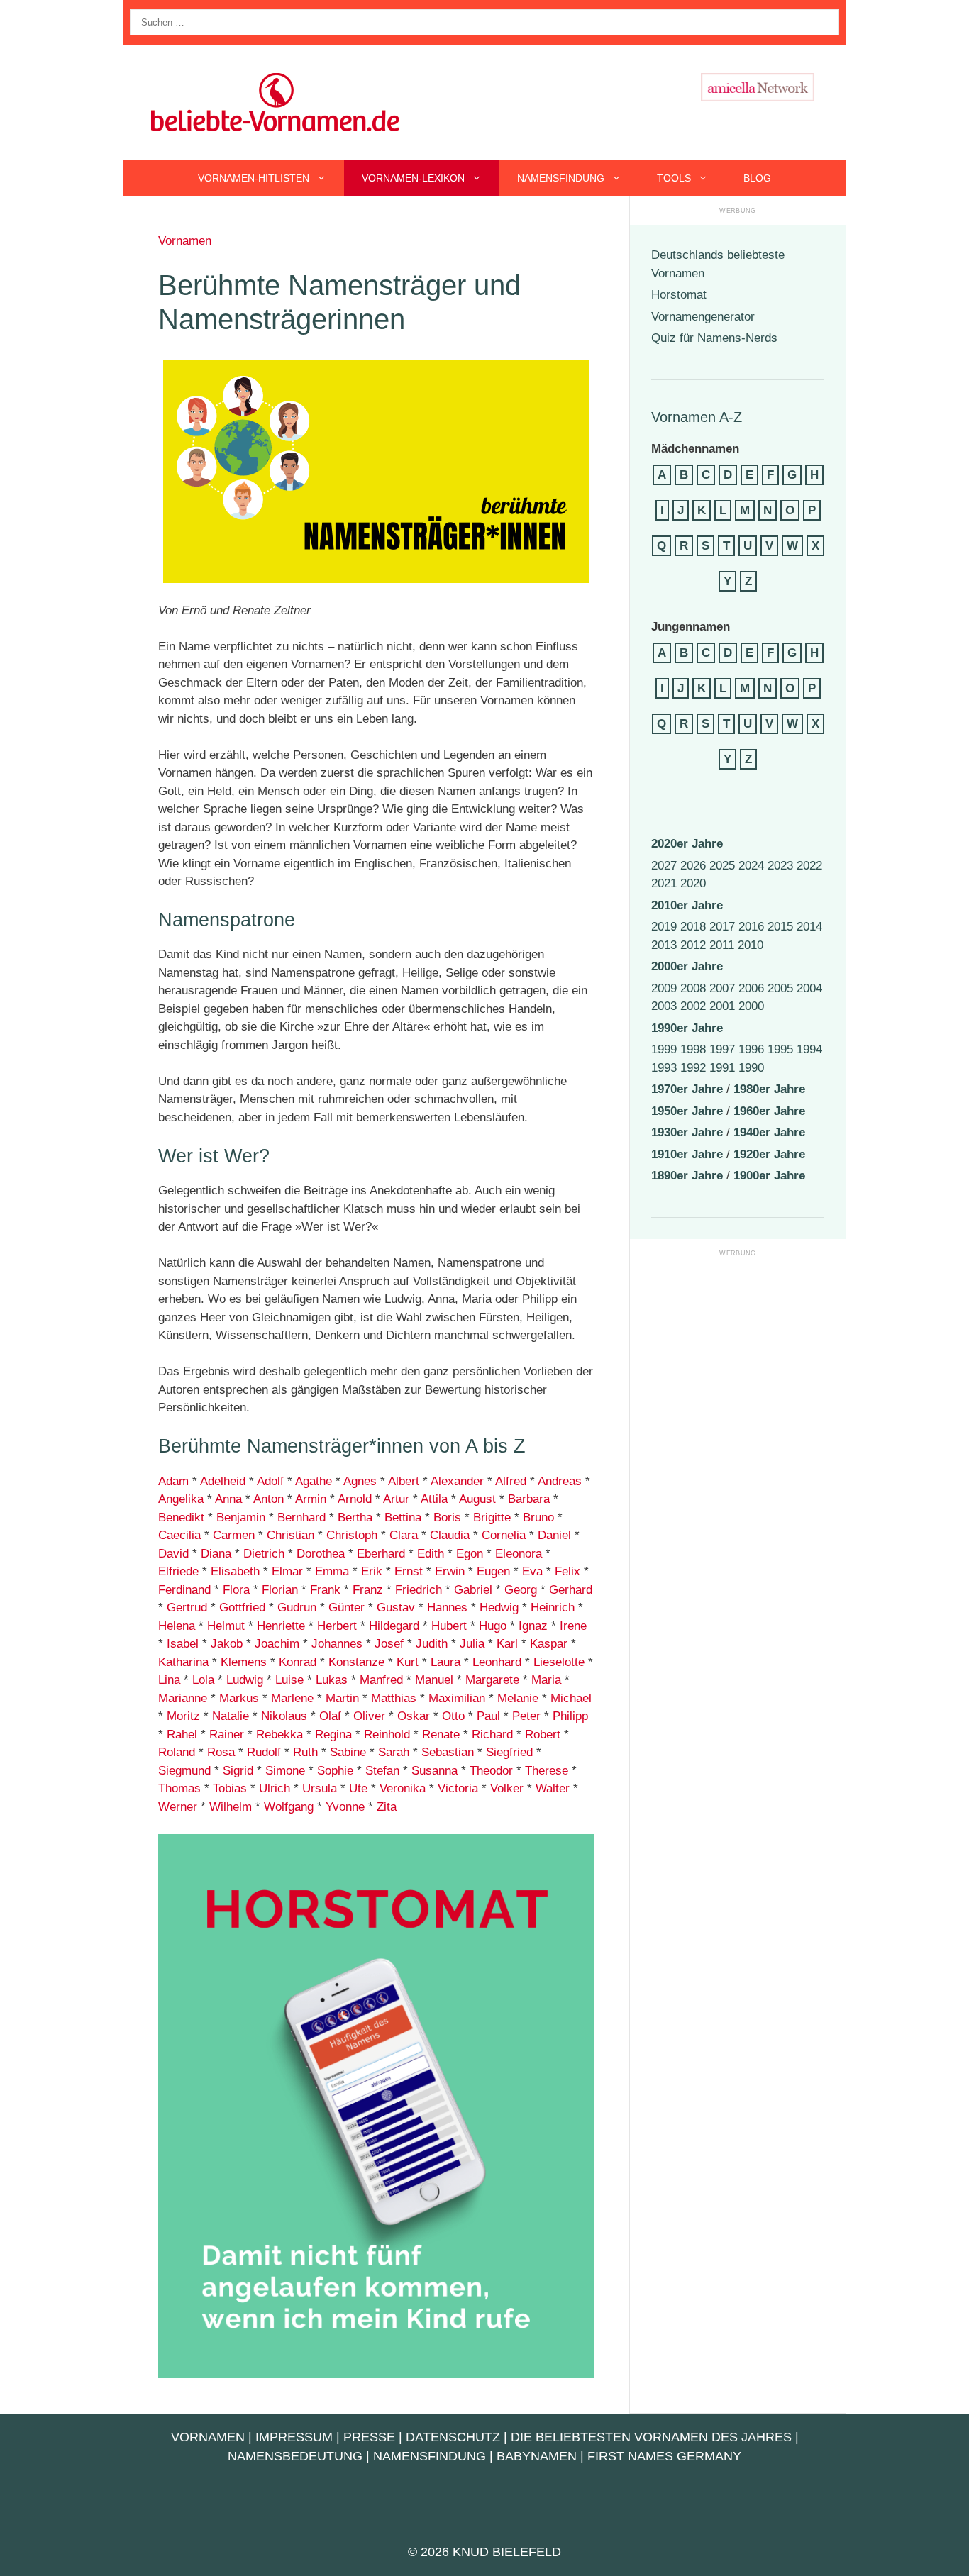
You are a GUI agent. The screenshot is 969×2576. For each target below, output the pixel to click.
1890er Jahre (687, 1176)
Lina (169, 1680)
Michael (571, 1698)
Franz (368, 1590)
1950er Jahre (687, 1111)
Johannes (337, 1644)
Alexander (457, 1481)
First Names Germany (664, 2456)
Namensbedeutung (295, 2456)
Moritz (183, 1716)
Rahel (182, 1734)
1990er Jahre (687, 1028)
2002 (693, 1006)
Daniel (554, 1535)
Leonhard (497, 1662)
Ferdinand (184, 1590)
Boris (447, 1517)
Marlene (292, 1698)
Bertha (355, 1517)
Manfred (381, 1680)
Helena (177, 1626)
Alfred (511, 1481)
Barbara (529, 1499)
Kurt (408, 1662)
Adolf (270, 1481)
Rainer (227, 1734)
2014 (809, 927)
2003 (664, 1006)
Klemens (244, 1662)
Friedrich (419, 1590)
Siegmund (184, 1771)
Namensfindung (561, 178)
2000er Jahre (687, 966)
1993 (664, 1068)
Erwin (450, 1571)
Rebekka (279, 1734)
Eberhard (381, 1554)
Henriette (281, 1626)
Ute (358, 1788)
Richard (492, 1734)
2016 (751, 927)
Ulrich (275, 1788)
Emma (332, 1571)
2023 (780, 866)
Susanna (434, 1771)
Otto (453, 1716)
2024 (751, 866)
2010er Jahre (687, 905)
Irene (573, 1626)
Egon (470, 1554)
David (173, 1554)
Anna (228, 1499)
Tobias (230, 1788)
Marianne (183, 1698)
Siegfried (509, 1752)
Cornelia (504, 1535)
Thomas (179, 1788)
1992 (693, 1068)
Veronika (403, 1788)
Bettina (403, 1517)
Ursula (320, 1788)
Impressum (294, 2437)
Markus (239, 1698)
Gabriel (473, 1590)
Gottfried (242, 1608)
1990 (751, 1068)
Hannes (447, 1608)
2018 (693, 927)
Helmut (226, 1626)
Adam (173, 1481)
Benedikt (181, 1517)
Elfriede (178, 1571)
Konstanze (356, 1662)
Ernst (409, 1571)
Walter (553, 1788)
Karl (507, 1644)
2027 (664, 866)
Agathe (314, 1481)
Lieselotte (559, 1662)
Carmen (234, 1535)
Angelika (181, 1499)
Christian (290, 1535)
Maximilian (457, 1698)
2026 (693, 866)
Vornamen (185, 241)
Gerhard (571, 1590)
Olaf (330, 1716)
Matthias (394, 1698)
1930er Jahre (687, 1132)
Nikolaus (284, 1716)
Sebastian (446, 1752)
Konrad (298, 1662)
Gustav (396, 1608)
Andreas (560, 1481)
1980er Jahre (769, 1089)
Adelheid (223, 1481)
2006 (751, 988)
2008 (693, 988)
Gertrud (187, 1608)
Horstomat (679, 295)
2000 (751, 1006)
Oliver (369, 1716)
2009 (664, 988)
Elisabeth (235, 1571)
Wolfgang (289, 1807)
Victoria (458, 1788)
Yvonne (345, 1807)
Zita (387, 1807)
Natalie (231, 1716)
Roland (177, 1752)
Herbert (337, 1626)
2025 (722, 866)
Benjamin (241, 1517)
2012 (693, 945)
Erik (372, 1571)
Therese (547, 1771)
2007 (722, 988)
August (477, 1499)
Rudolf (264, 1752)
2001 (722, 1006)
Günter (347, 1608)
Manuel (434, 1680)
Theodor (491, 1771)
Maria (546, 1680)
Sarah (394, 1752)
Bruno (538, 1517)
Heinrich (553, 1608)
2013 (664, 945)
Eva (532, 1571)
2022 (809, 866)
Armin (311, 1499)
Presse (369, 2437)
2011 (722, 945)
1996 (751, 1049)
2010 (751, 945)
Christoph (352, 1535)
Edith (431, 1554)
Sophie (335, 1771)
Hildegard (394, 1626)
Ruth (305, 1752)
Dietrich (264, 1554)
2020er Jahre (687, 844)
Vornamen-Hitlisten (254, 178)
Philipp (570, 1716)
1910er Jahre (687, 1154)
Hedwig (499, 1608)
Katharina (183, 1662)
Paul (488, 1716)
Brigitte (492, 1517)
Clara (404, 1535)
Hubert (449, 1626)
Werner (178, 1807)
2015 (780, 927)
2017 (722, 927)
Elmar (287, 1571)
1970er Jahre (687, 1089)
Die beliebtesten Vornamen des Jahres (651, 2437)
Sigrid (238, 1771)
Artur (396, 1499)
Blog (757, 178)
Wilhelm (231, 1807)
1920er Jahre (769, 1154)
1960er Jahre (769, 1111)
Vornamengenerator (703, 317)
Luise (289, 1680)
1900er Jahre (769, 1176)
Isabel (181, 1644)
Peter (526, 1716)
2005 (780, 988)
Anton (268, 1499)
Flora (236, 1590)
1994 (809, 1049)
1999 (664, 1049)
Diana (216, 1554)
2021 (664, 883)
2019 (664, 927)
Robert (543, 1734)
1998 (693, 1049)
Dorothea (321, 1554)
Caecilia (179, 1535)
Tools (674, 178)
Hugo (493, 1626)
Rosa (221, 1752)
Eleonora (519, 1554)
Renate (441, 1734)
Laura (445, 1662)
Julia (472, 1644)
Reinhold (387, 1734)
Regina (333, 1734)
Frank (325, 1590)
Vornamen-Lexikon (413, 178)
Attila (434, 1499)
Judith (432, 1644)
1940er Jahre (769, 1132)
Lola (203, 1680)
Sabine (348, 1752)
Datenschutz (453, 2437)
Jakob (227, 1644)
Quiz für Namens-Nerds (714, 338)
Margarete (492, 1680)
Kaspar (549, 1644)
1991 (722, 1068)
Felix (567, 1571)
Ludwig (245, 1680)
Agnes (360, 1481)
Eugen (493, 1571)
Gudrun (297, 1608)
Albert (404, 1481)
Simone (285, 1771)
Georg (521, 1590)
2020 (693, 883)
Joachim (277, 1644)
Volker (507, 1788)
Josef (389, 1644)
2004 (809, 988)
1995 (780, 1049)
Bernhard (301, 1517)
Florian (280, 1590)
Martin (342, 1698)
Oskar (414, 1716)
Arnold (355, 1499)
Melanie (518, 1698)
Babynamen (537, 2456)
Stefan (382, 1771)
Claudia (450, 1535)
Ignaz (533, 1626)
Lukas (332, 1680)
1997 (722, 1049)
